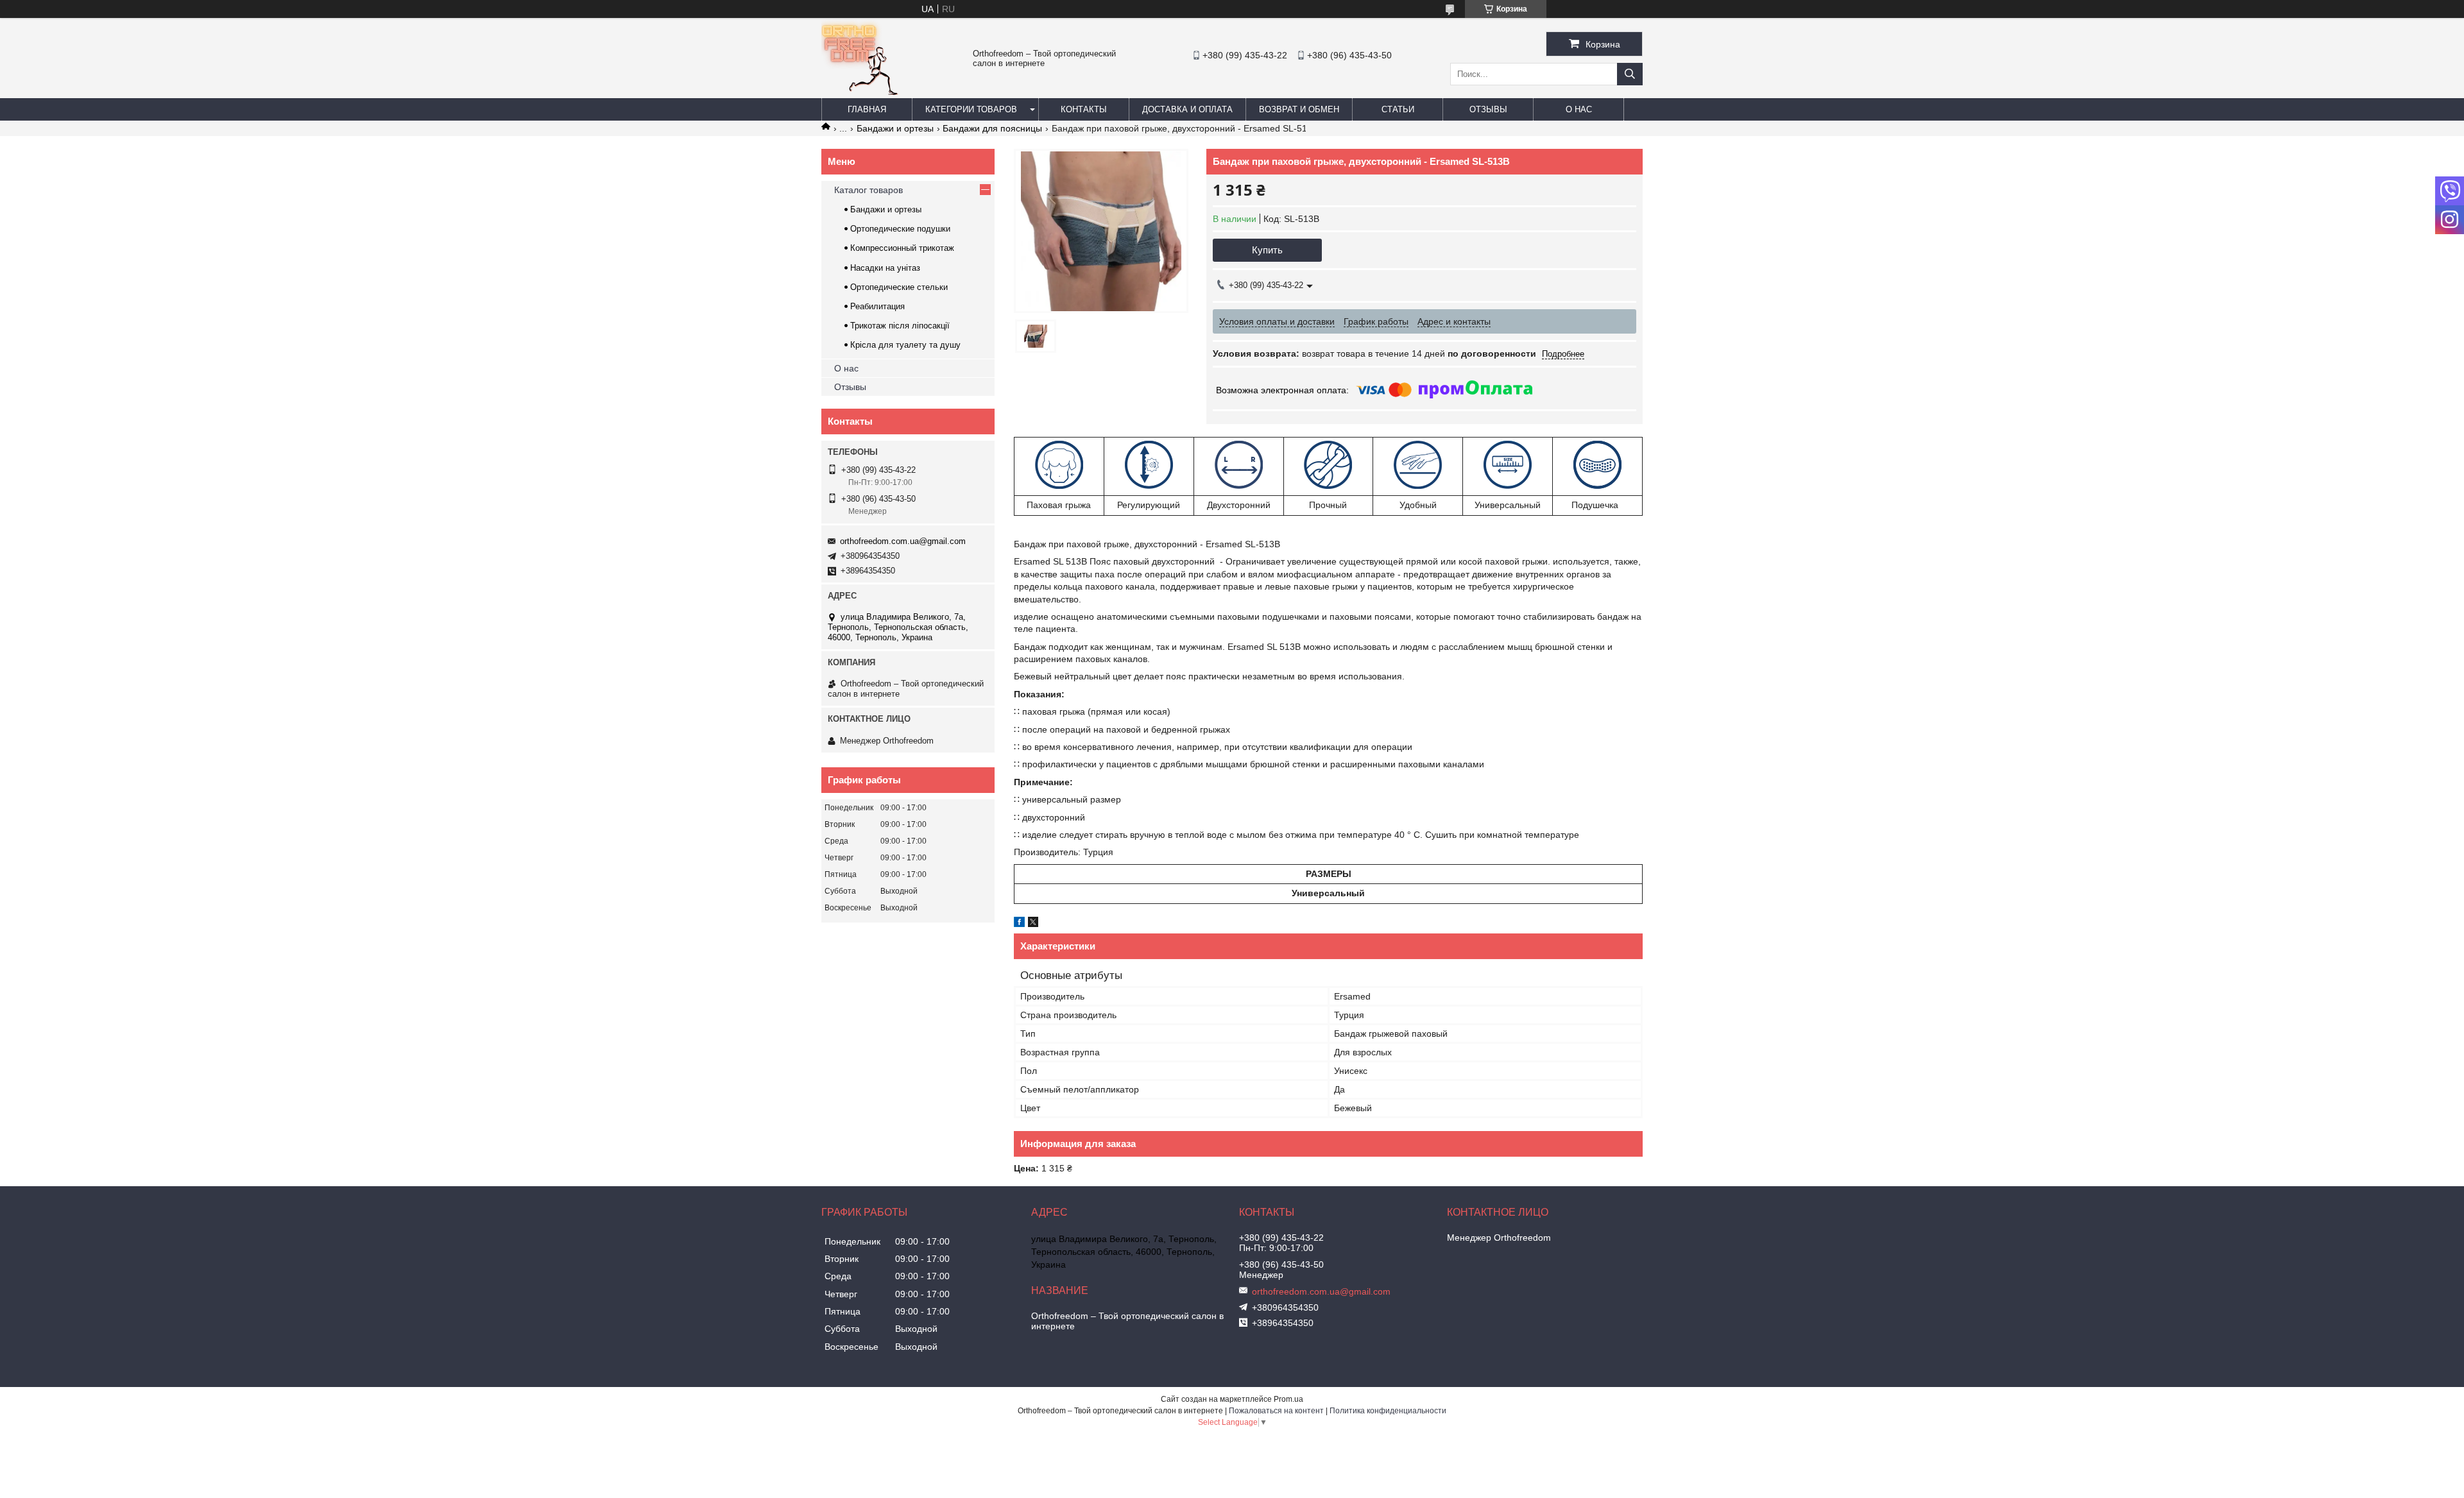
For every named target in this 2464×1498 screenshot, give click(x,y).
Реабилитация (877, 306)
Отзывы (1488, 109)
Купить (1267, 250)
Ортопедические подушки (900, 229)
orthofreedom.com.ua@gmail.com (903, 541)
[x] (1033, 924)
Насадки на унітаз (885, 268)
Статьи (1398, 109)
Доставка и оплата (1187, 109)
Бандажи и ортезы (895, 128)
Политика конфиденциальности (1388, 1411)
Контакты (1084, 109)
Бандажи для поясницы (992, 128)
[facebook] (1019, 924)
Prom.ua (1288, 1399)
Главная (867, 109)
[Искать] (1630, 74)
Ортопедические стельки (899, 287)
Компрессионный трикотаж (902, 248)
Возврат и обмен (1299, 109)
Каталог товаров (868, 190)
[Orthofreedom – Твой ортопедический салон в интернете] (860, 92)
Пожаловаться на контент (1276, 1411)
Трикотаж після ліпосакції (900, 326)
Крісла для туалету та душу (905, 345)
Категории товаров (971, 109)
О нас (1579, 109)
